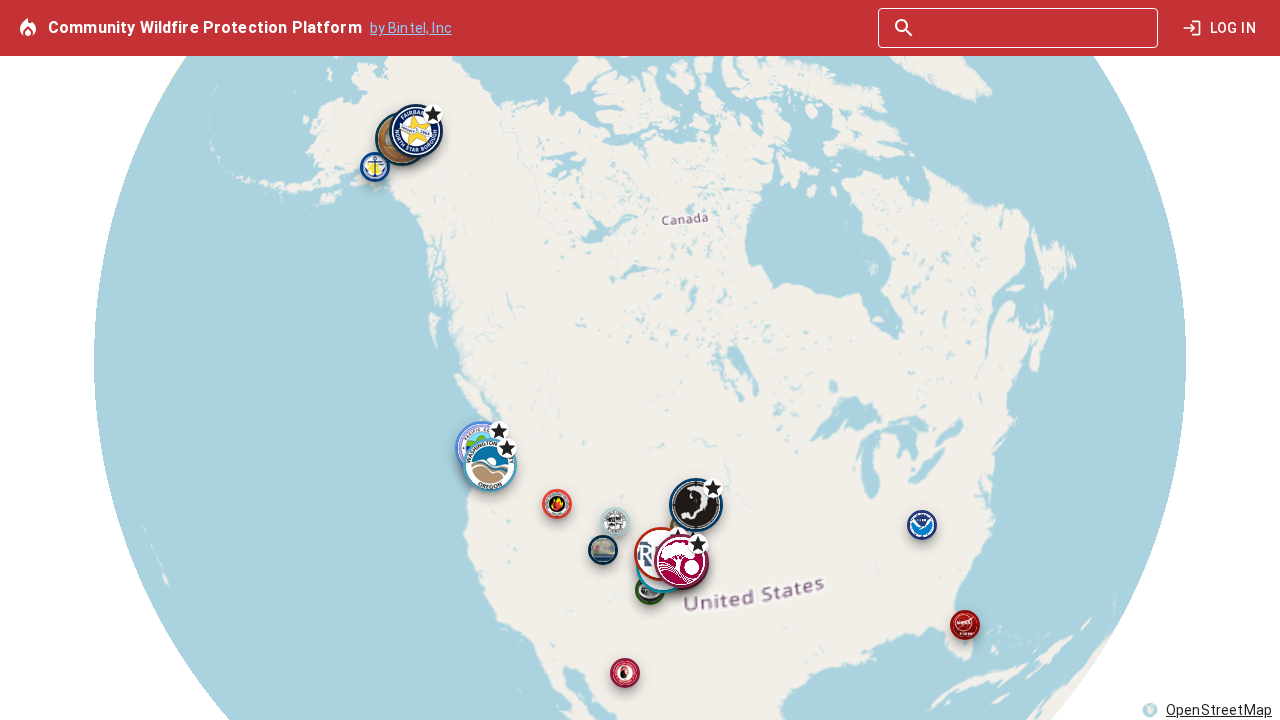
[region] (640, 360)
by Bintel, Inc (411, 28)
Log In (1233, 28)
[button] (625, 673)
